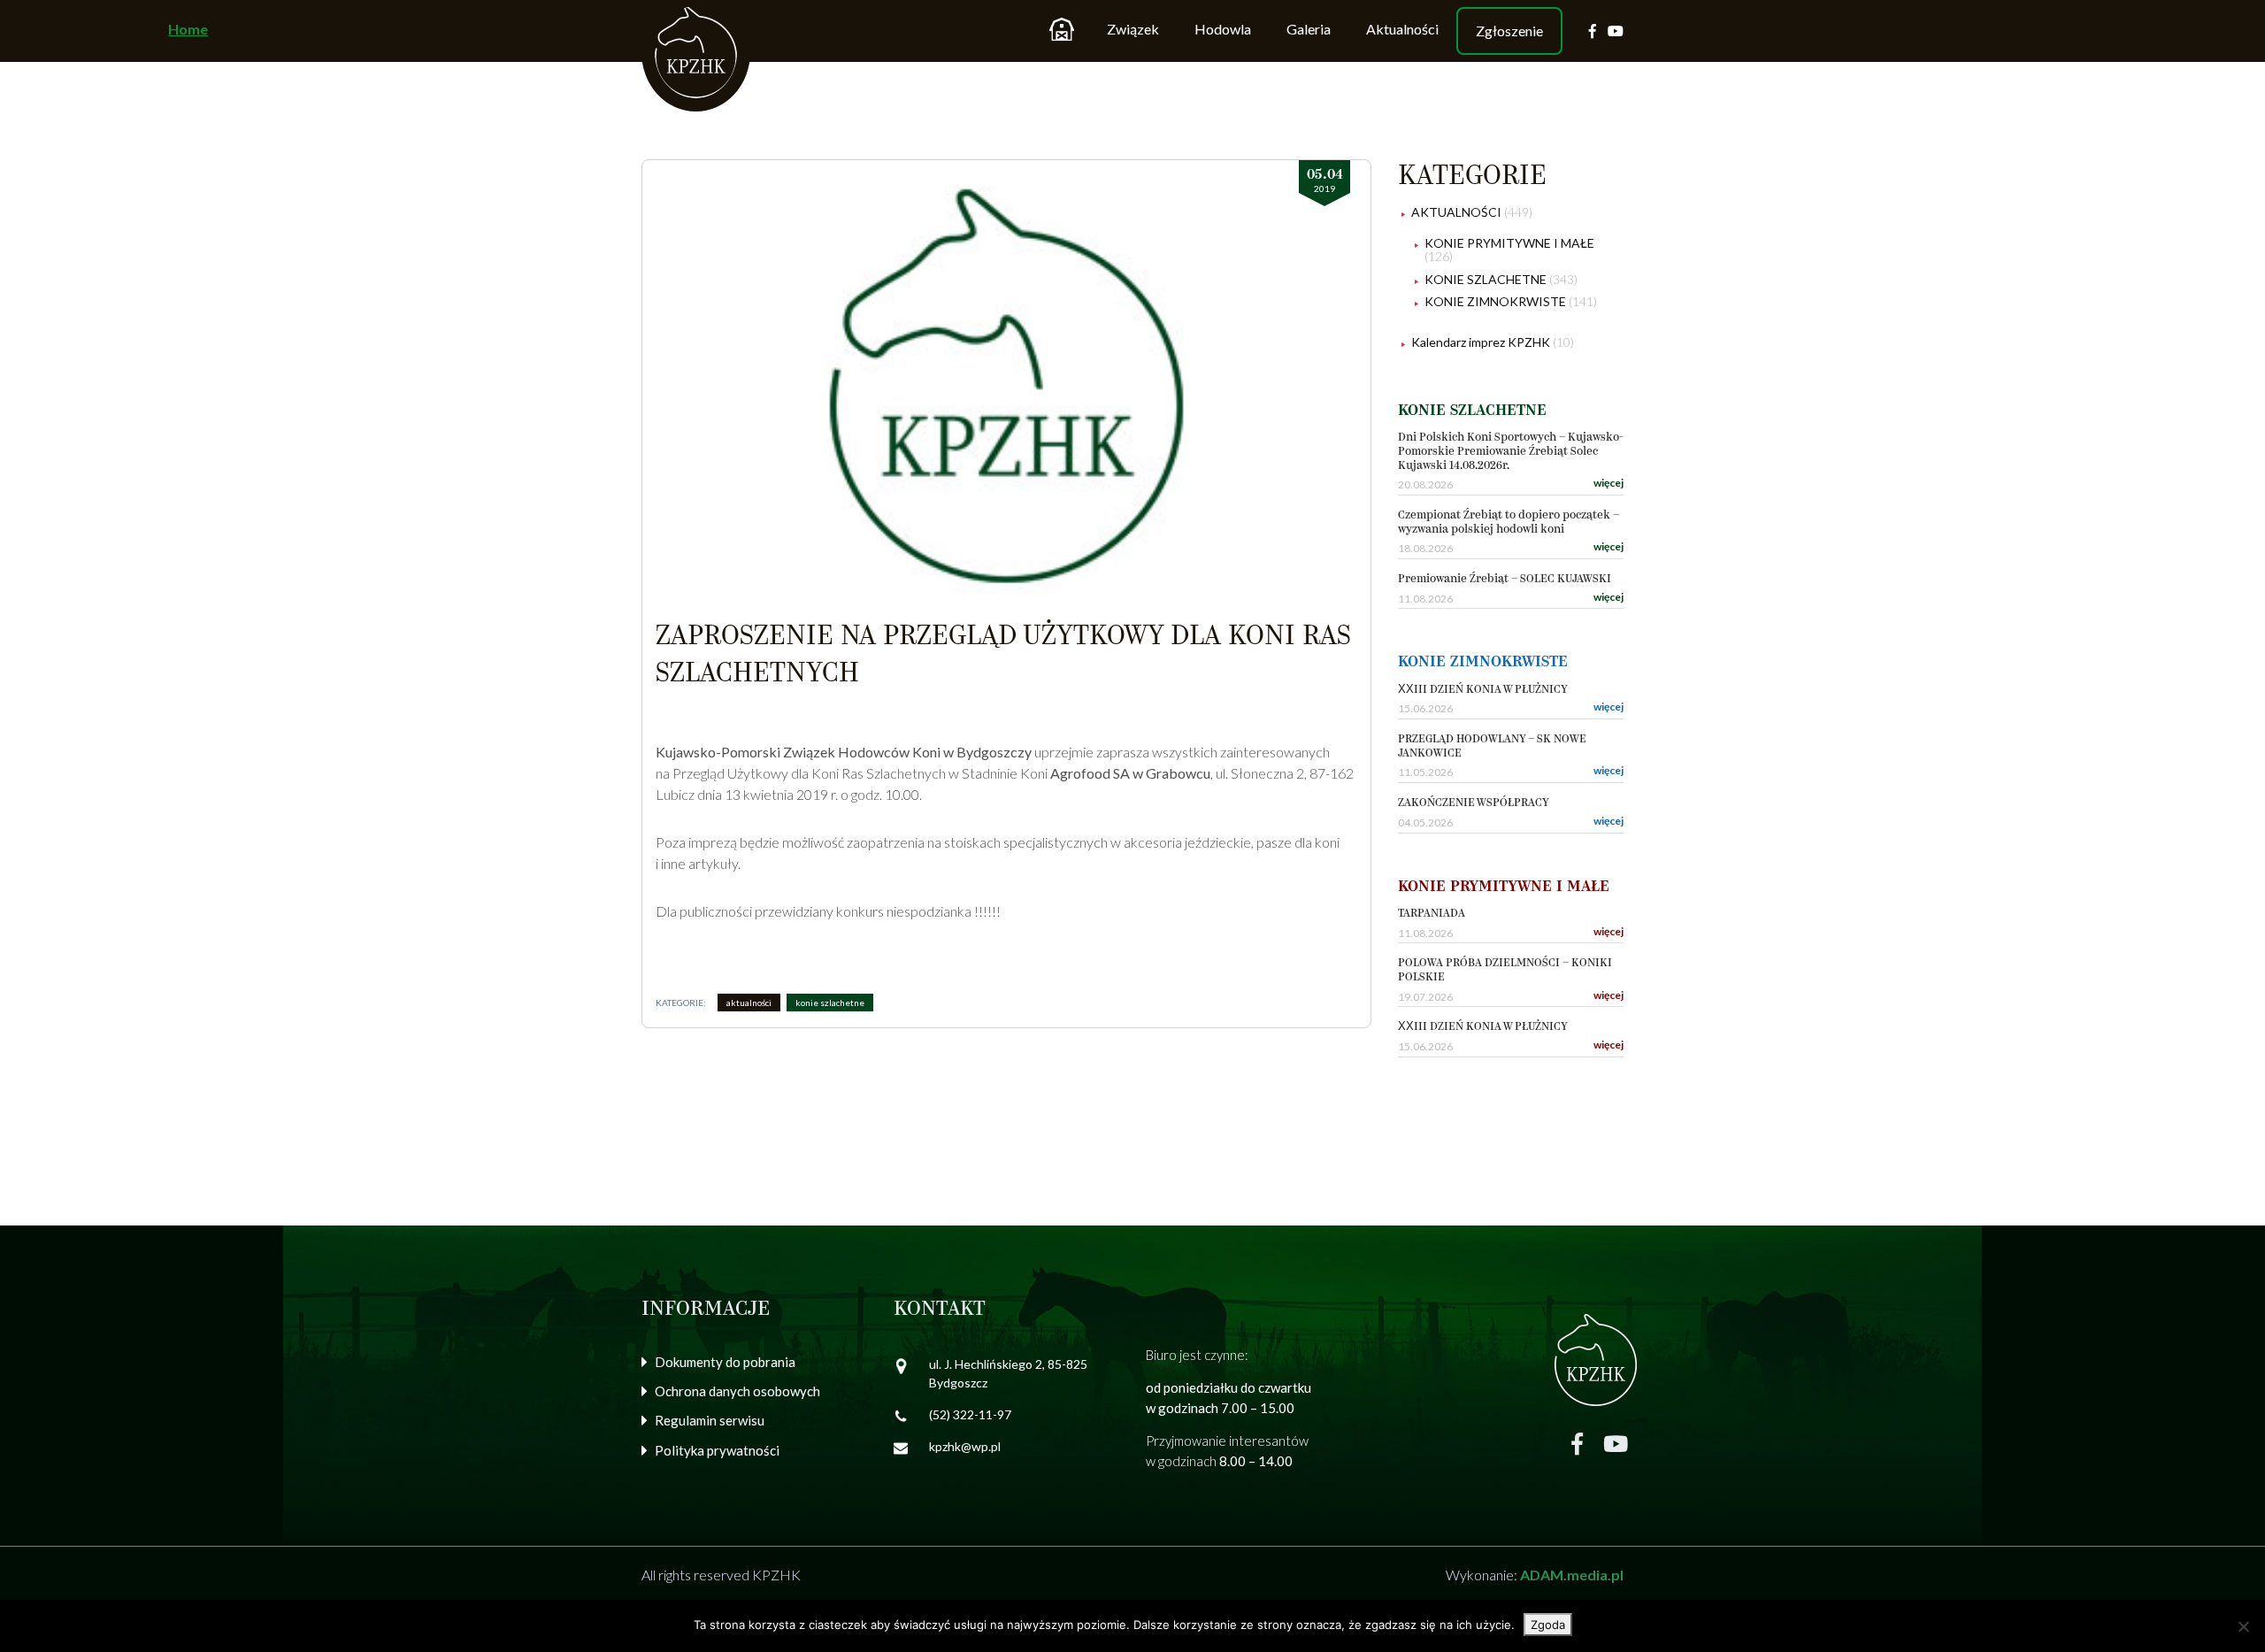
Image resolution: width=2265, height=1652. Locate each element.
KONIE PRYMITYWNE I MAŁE (1509, 243)
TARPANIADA (1432, 914)
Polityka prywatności (717, 1450)
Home (1062, 29)
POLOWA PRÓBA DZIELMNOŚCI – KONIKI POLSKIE (1505, 970)
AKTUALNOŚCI (749, 1003)
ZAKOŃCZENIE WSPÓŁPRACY (1474, 803)
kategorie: (681, 1003)
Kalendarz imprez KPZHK (1481, 342)
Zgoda (1548, 1625)
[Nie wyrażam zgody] (2243, 1626)
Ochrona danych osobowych (737, 1391)
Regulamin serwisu (710, 1420)
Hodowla (1223, 29)
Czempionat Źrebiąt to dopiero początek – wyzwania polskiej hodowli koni (1509, 522)
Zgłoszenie (1509, 31)
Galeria (1309, 29)
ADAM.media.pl (1572, 1575)
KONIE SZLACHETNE (830, 1003)
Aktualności (1402, 29)
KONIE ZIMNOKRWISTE (1495, 301)
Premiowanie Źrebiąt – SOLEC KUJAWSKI (1505, 579)
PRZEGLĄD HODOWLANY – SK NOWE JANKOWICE (1492, 746)
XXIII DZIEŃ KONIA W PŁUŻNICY (1483, 690)
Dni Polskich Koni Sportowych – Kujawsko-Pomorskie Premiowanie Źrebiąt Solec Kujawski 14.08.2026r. (1511, 451)
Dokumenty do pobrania (725, 1362)
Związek (1133, 29)
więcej (1609, 483)
